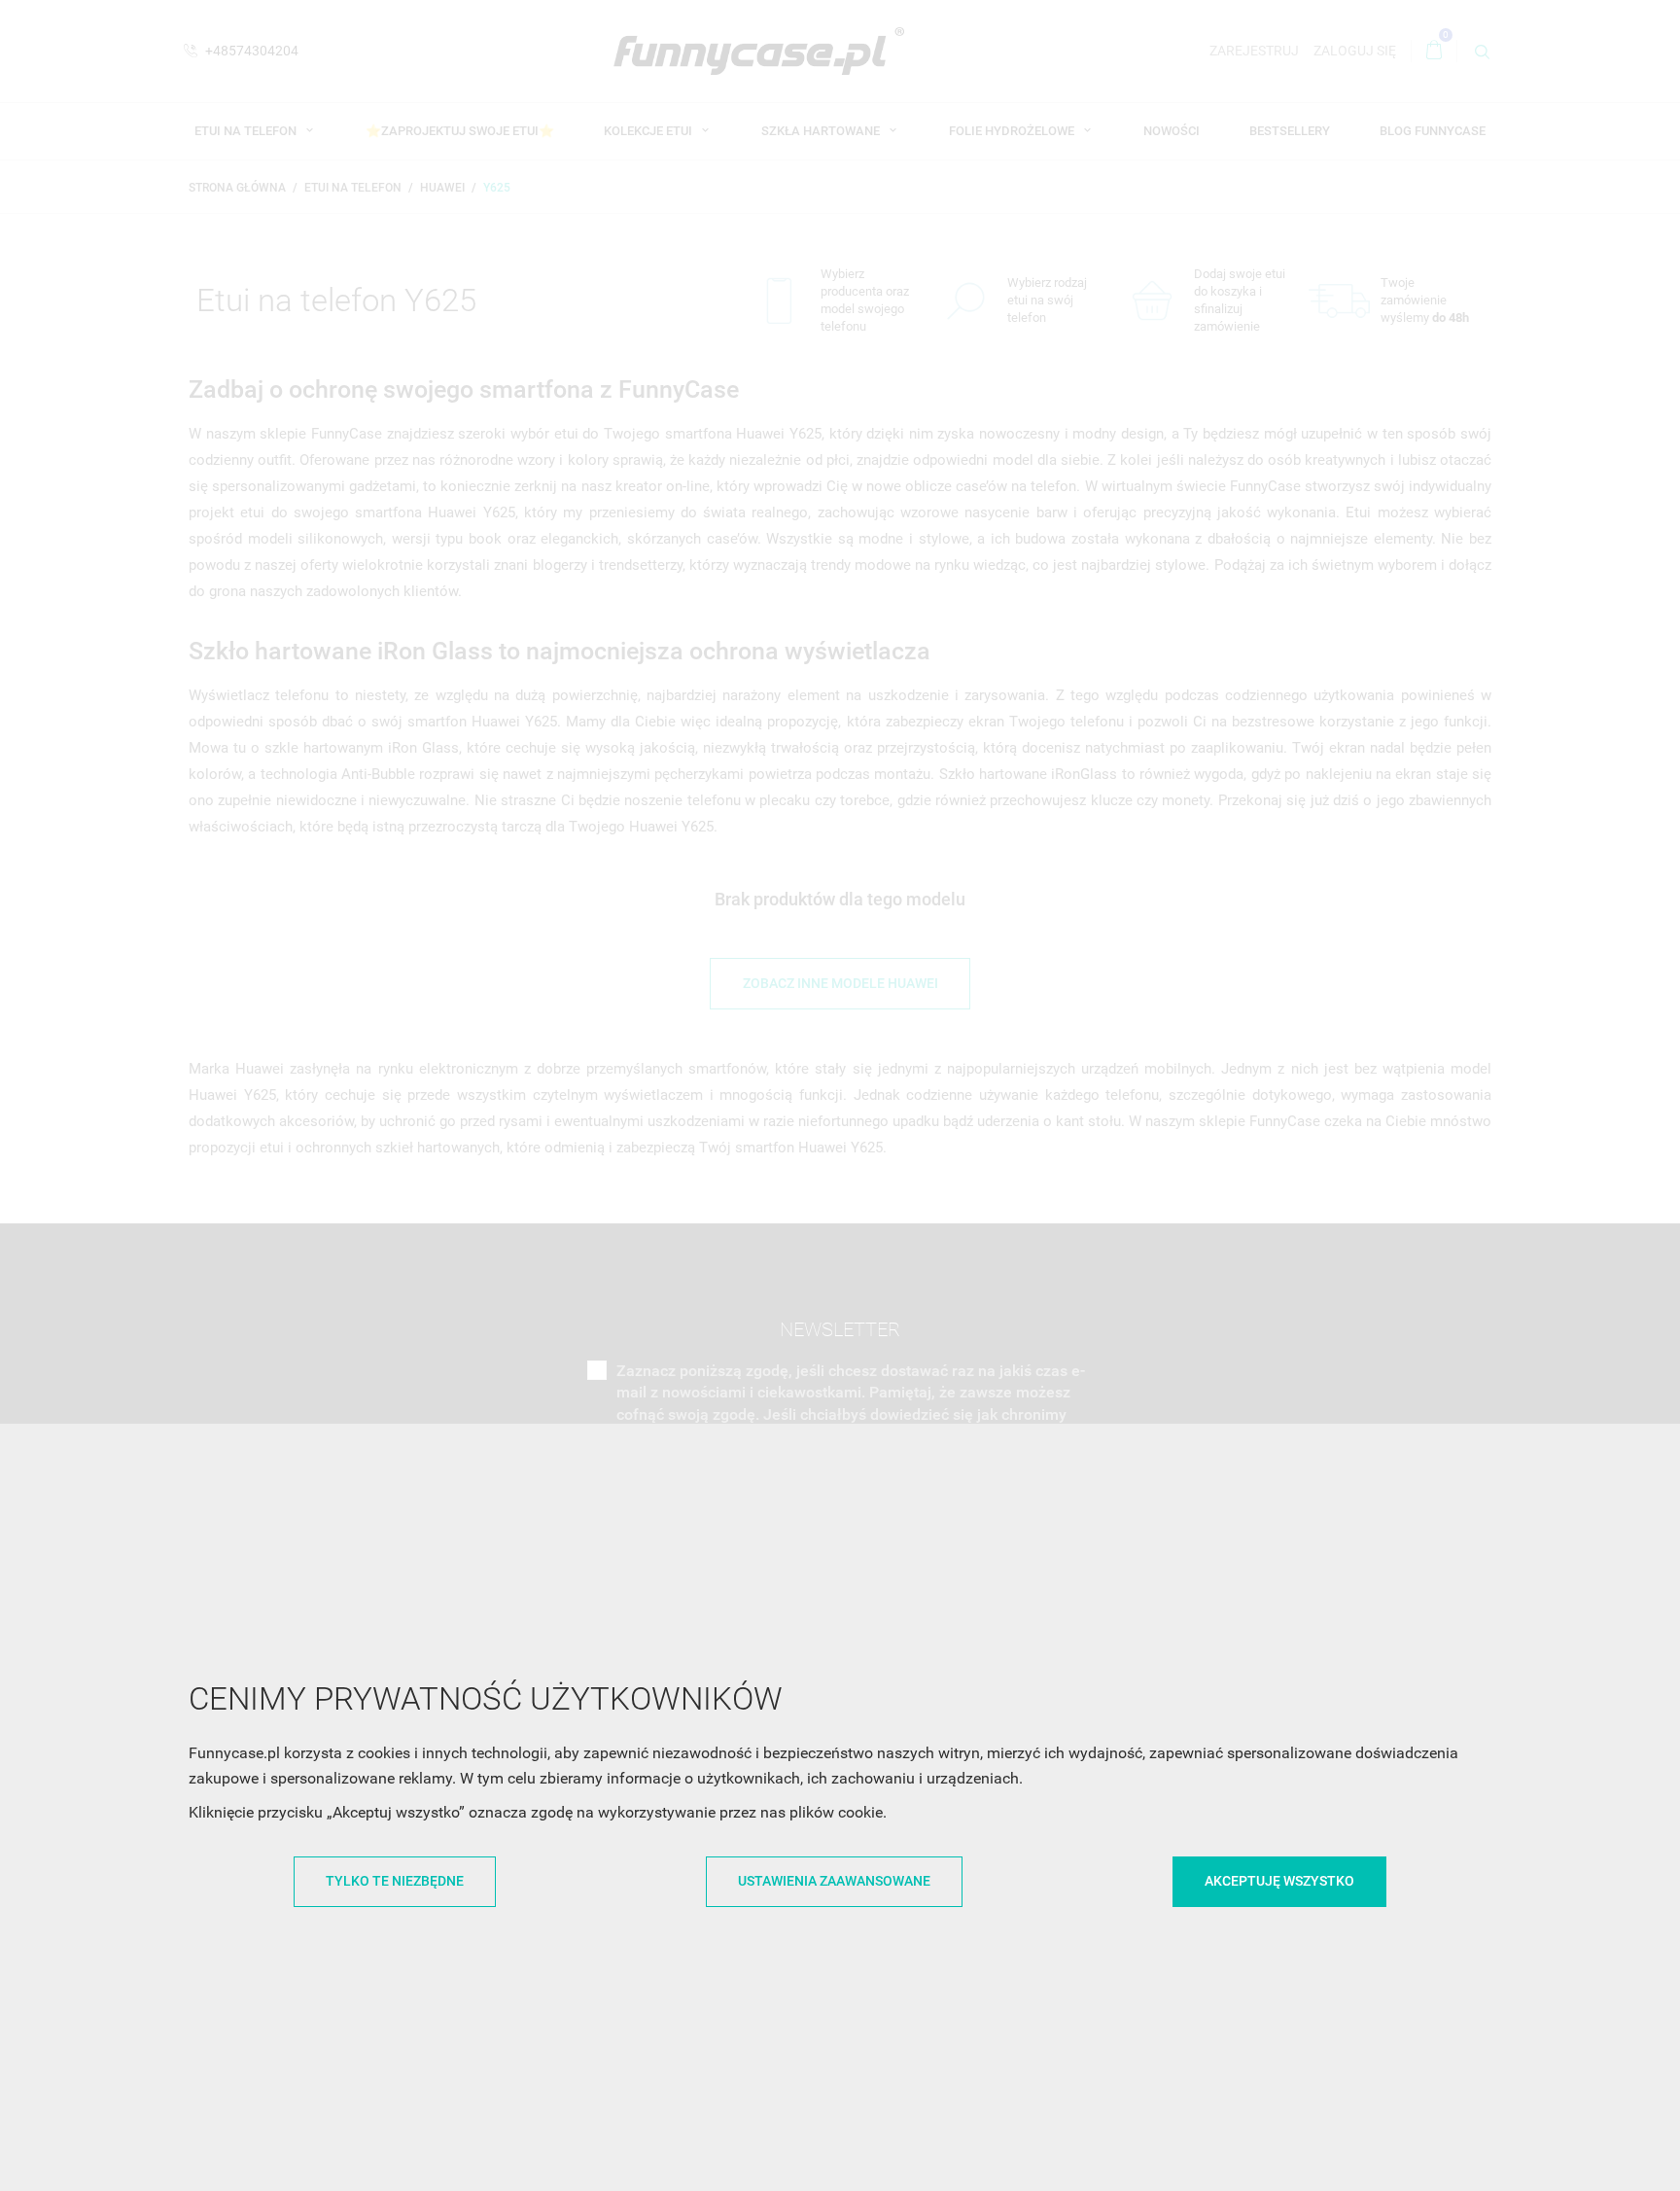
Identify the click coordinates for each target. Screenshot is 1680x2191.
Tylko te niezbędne (395, 1881)
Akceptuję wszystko (1279, 1881)
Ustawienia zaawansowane (834, 1881)
